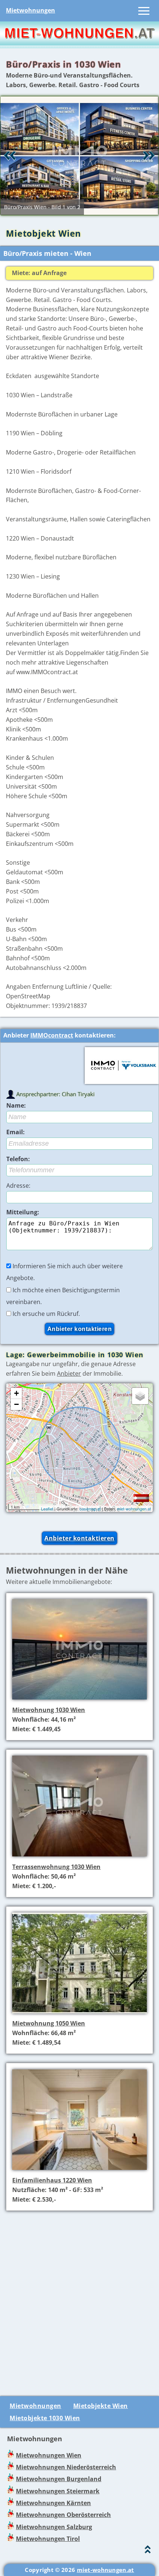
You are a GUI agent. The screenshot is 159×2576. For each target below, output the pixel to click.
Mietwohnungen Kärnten (53, 2503)
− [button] (16, 1404)
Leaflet (47, 1509)
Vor (149, 155)
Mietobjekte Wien (101, 2406)
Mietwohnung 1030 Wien (49, 1710)
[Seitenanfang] (148, 2551)
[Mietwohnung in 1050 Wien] (79, 2014)
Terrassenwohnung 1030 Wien (56, 1867)
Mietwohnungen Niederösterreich (66, 2467)
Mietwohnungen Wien (49, 2455)
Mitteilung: (23, 1212)
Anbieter (69, 1373)
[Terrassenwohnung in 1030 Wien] (79, 1857)
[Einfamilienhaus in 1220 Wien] (79, 2171)
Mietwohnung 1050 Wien (49, 2023)
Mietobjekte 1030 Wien (45, 2418)
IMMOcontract (52, 1035)
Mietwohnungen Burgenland (59, 2479)
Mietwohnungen (31, 10)
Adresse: (18, 1186)
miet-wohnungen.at (134, 1509)
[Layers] (140, 1396)
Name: (16, 1105)
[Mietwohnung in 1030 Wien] (79, 1701)
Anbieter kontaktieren (79, 1538)
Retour (10, 155)
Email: (16, 1132)
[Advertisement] (79, 2299)
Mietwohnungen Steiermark (58, 2491)
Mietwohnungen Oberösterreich (63, 2515)
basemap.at (90, 1509)
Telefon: (18, 1159)
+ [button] (16, 1393)
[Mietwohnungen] (79, 43)
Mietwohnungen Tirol (48, 2539)
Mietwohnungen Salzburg (54, 2527)
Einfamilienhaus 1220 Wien (52, 2180)
